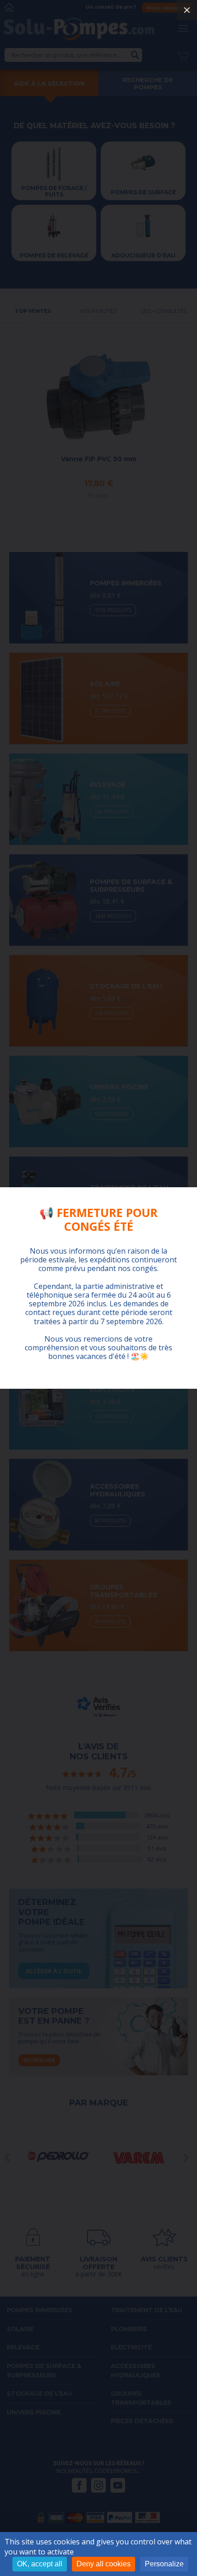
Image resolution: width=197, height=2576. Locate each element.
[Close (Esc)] (187, 10)
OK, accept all (40, 2564)
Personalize (164, 2564)
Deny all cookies (104, 2564)
